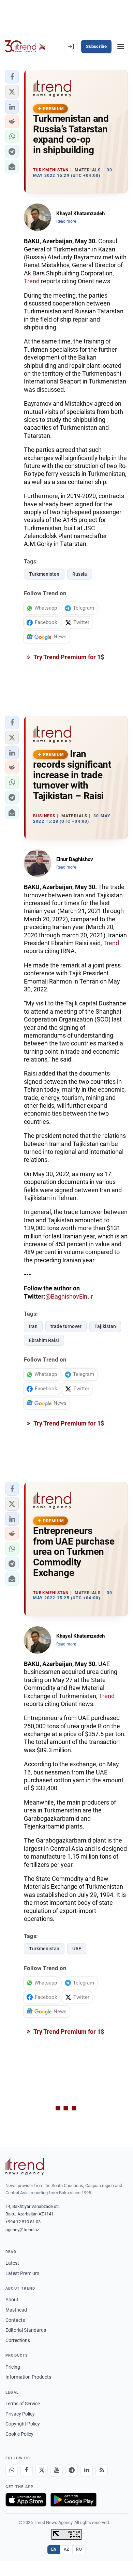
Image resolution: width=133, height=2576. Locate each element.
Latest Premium (22, 2273)
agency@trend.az (22, 2230)
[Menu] (121, 47)
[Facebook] (27, 2470)
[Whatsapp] (12, 2470)
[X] (42, 2470)
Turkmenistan (44, 574)
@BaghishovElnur (69, 1296)
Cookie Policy (19, 2434)
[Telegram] (72, 2470)
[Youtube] (57, 2470)
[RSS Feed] (102, 2470)
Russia (80, 574)
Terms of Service (23, 2404)
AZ (66, 2549)
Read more (66, 221)
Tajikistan (105, 1326)
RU (79, 2549)
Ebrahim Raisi (44, 1340)
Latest (12, 2263)
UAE (77, 1949)
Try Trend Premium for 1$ (68, 657)
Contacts (15, 2320)
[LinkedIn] (87, 2470)
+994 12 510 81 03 (23, 2222)
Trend (32, 281)
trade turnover (66, 1326)
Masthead (16, 2310)
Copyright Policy (23, 2424)
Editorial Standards (26, 2330)
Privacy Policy (20, 2414)
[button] (12, 77)
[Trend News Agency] (25, 2167)
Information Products (28, 2377)
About (12, 2300)
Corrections (18, 2340)
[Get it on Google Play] (73, 2500)
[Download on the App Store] (26, 2500)
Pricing (13, 2367)
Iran (33, 1326)
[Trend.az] (25, 47)
